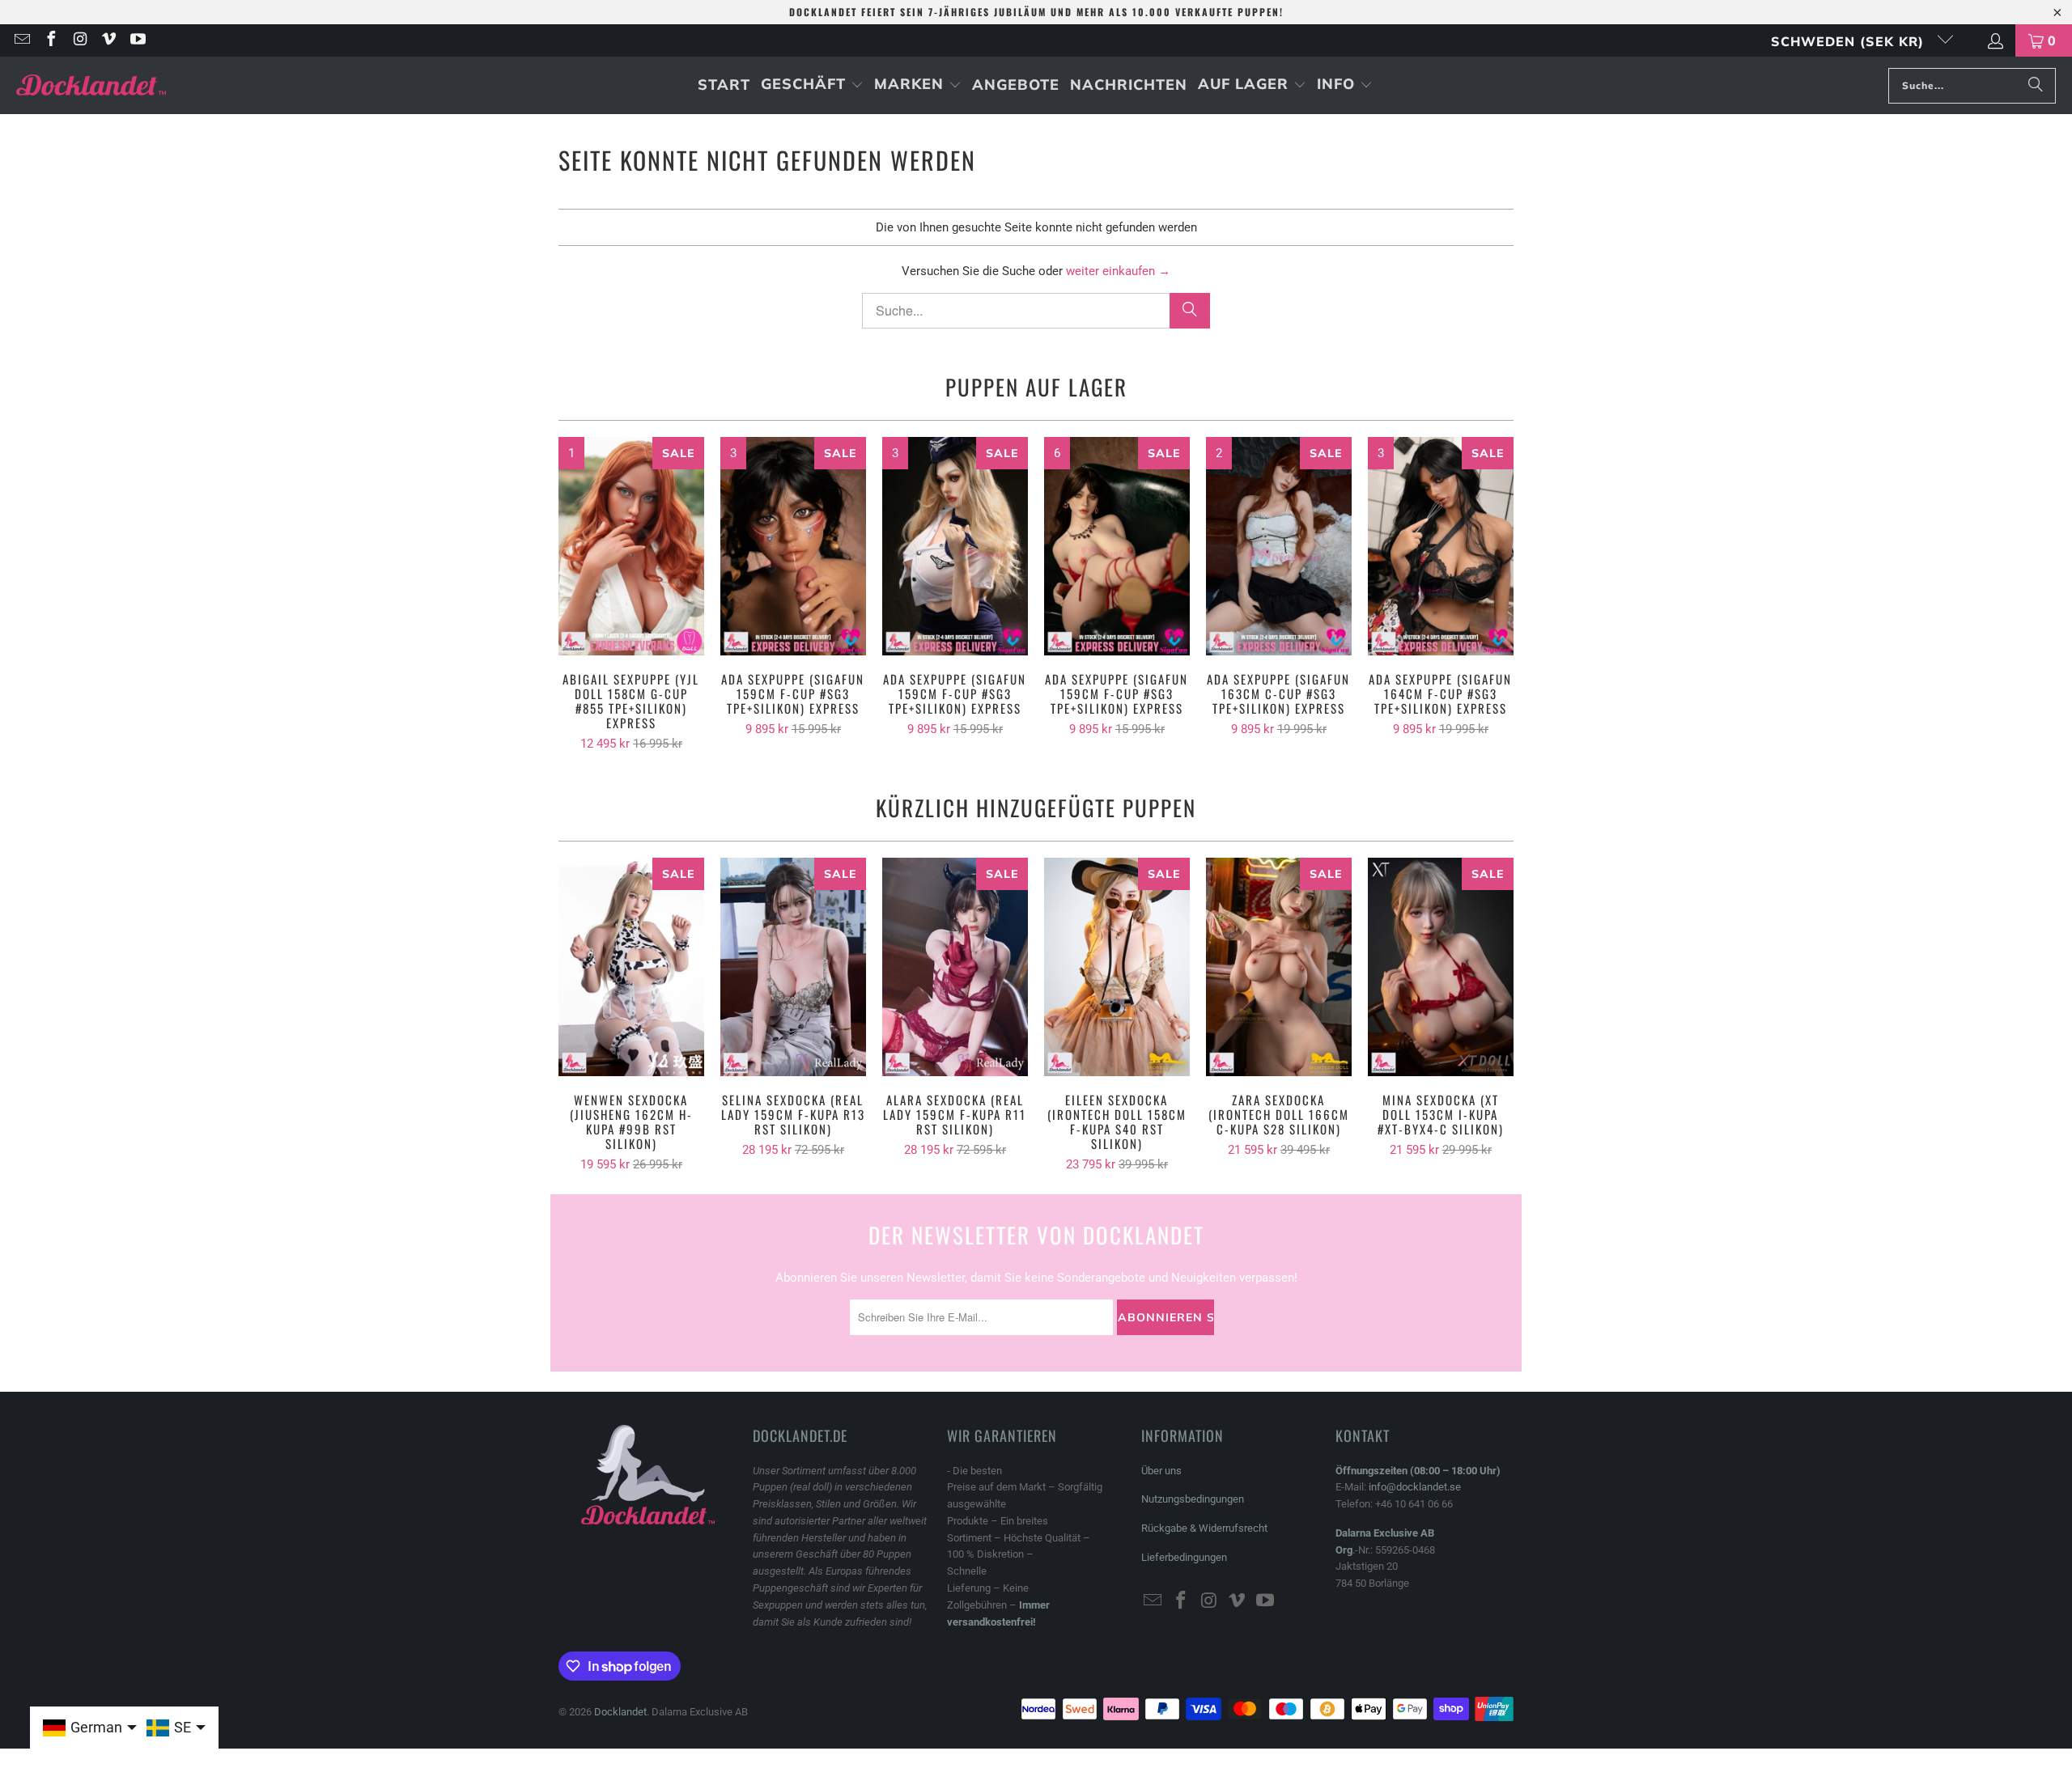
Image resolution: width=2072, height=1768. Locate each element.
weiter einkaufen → (1118, 271)
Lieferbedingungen (1184, 1557)
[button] (812, 85)
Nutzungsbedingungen (1193, 1499)
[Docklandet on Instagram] (79, 40)
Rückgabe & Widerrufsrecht (1204, 1528)
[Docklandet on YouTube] (137, 40)
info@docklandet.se (1415, 1487)
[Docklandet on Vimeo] (108, 40)
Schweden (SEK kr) (1850, 41)
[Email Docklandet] (21, 40)
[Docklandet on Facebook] (50, 40)
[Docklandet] (91, 85)
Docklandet (620, 1712)
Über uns (1161, 1471)
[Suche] (2036, 86)
